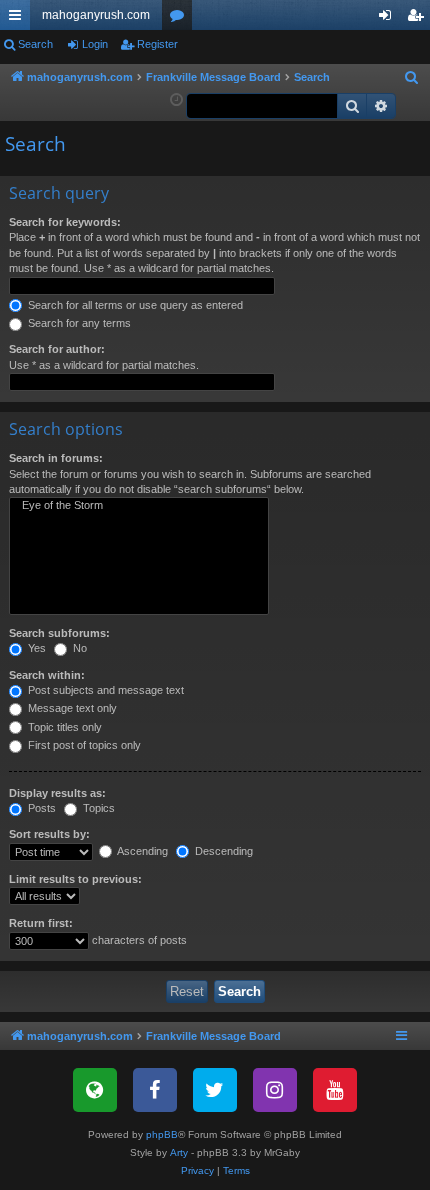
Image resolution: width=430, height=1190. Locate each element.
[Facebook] (155, 1090)
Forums (181, 19)
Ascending (141, 851)
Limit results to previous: (75, 879)
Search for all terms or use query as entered (134, 305)
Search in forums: (56, 458)
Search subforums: (59, 633)
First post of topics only (83, 745)
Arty (179, 1152)
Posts (40, 808)
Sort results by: (49, 834)
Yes (35, 648)
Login (95, 44)
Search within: (47, 675)
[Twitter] (215, 1090)
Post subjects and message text (104, 690)
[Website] (95, 1090)
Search (35, 44)
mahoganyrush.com (96, 15)
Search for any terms (78, 323)
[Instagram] (275, 1090)
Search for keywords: (65, 222)
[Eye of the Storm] (139, 506)
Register (157, 44)
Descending (222, 851)
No (78, 648)
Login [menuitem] (389, 19)
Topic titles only (63, 727)
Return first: (41, 923)
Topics (97, 808)
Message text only (71, 708)
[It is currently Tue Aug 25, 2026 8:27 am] (176, 100)
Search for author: (57, 349)
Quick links (19, 19)
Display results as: (57, 793)
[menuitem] (412, 78)
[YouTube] (335, 1090)
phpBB (162, 1134)
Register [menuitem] (419, 19)
